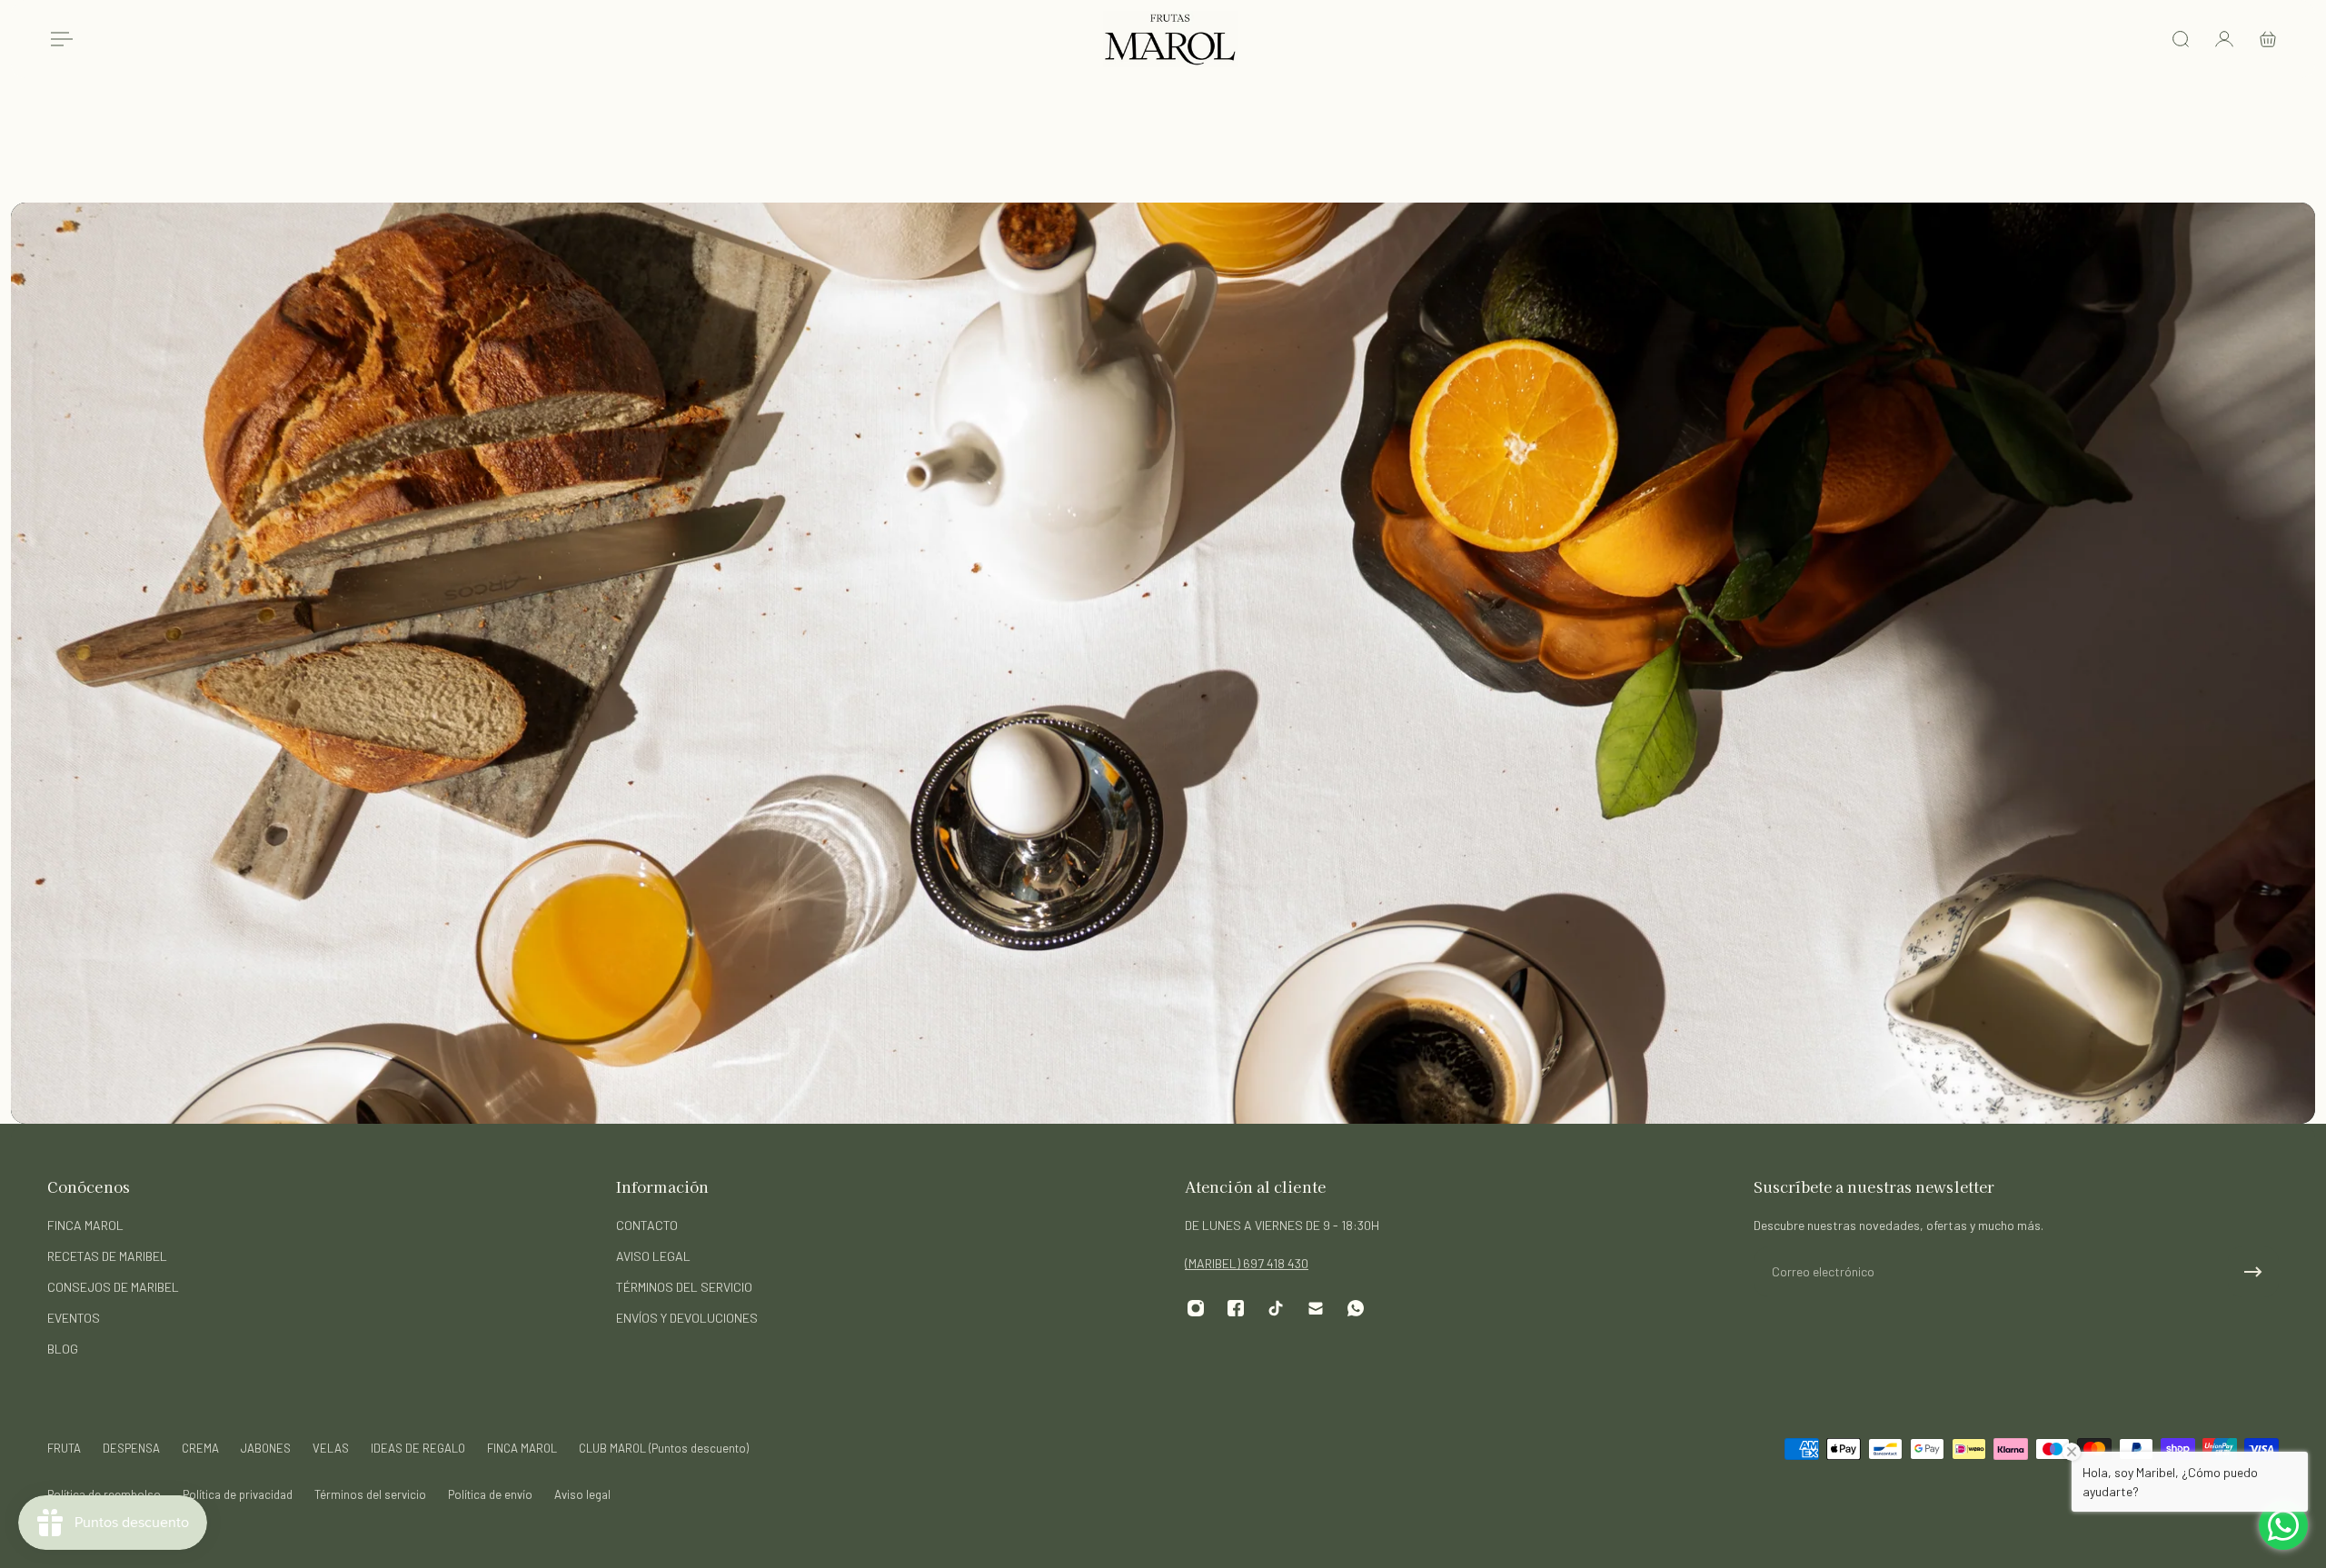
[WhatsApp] (1356, 1308)
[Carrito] (2268, 39)
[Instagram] (1196, 1308)
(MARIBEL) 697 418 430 (1247, 1263)
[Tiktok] (1276, 1308)
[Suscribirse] (2253, 1272)
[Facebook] (1236, 1308)
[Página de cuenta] (2224, 39)
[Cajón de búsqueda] (2181, 39)
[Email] (1316, 1308)
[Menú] (58, 39)
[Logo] (1170, 39)
